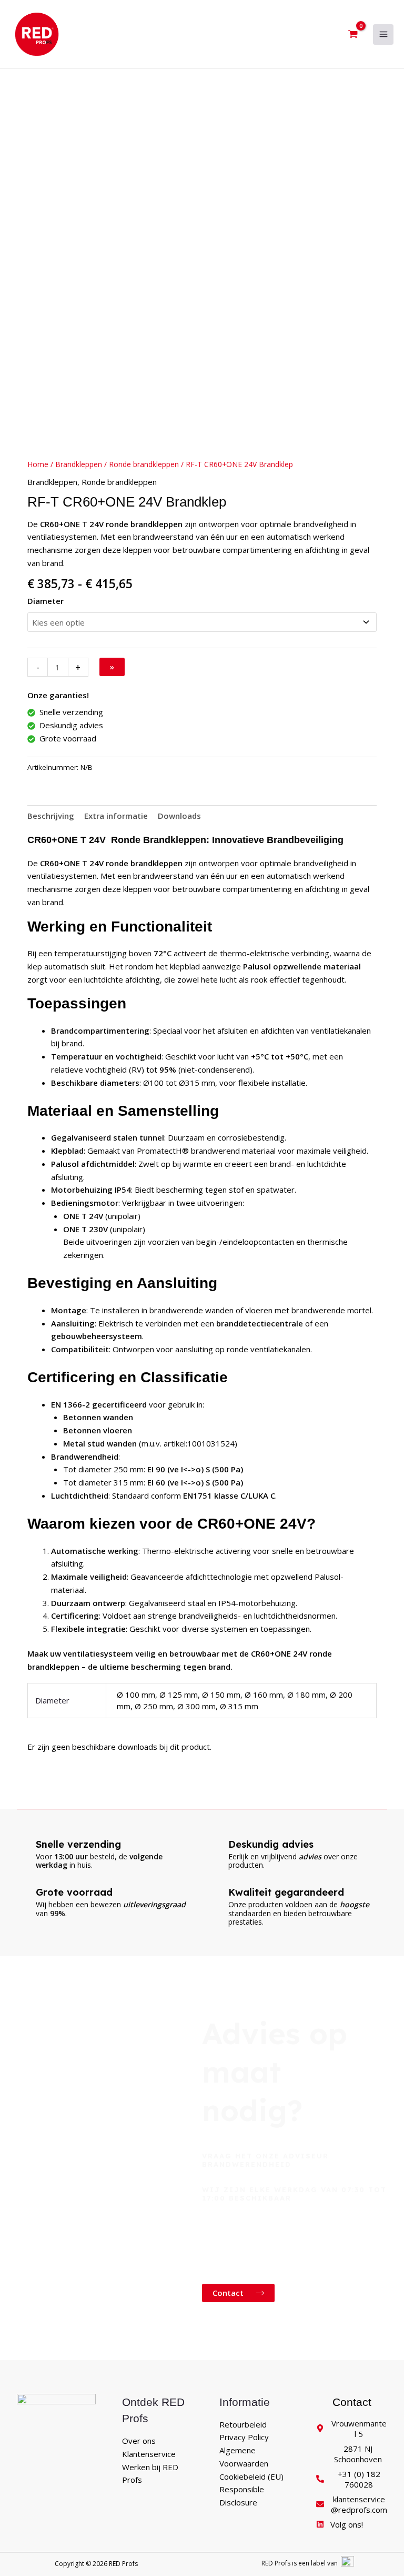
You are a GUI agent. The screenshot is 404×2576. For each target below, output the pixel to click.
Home (38, 464)
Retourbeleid (243, 2424)
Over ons (139, 2441)
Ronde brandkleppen (144, 464)
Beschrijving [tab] (51, 816)
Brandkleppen (79, 464)
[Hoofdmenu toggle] (383, 34)
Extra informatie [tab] (116, 816)
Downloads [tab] (179, 816)
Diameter (46, 601)
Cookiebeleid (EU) (251, 2476)
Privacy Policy (244, 2437)
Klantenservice (149, 2454)
